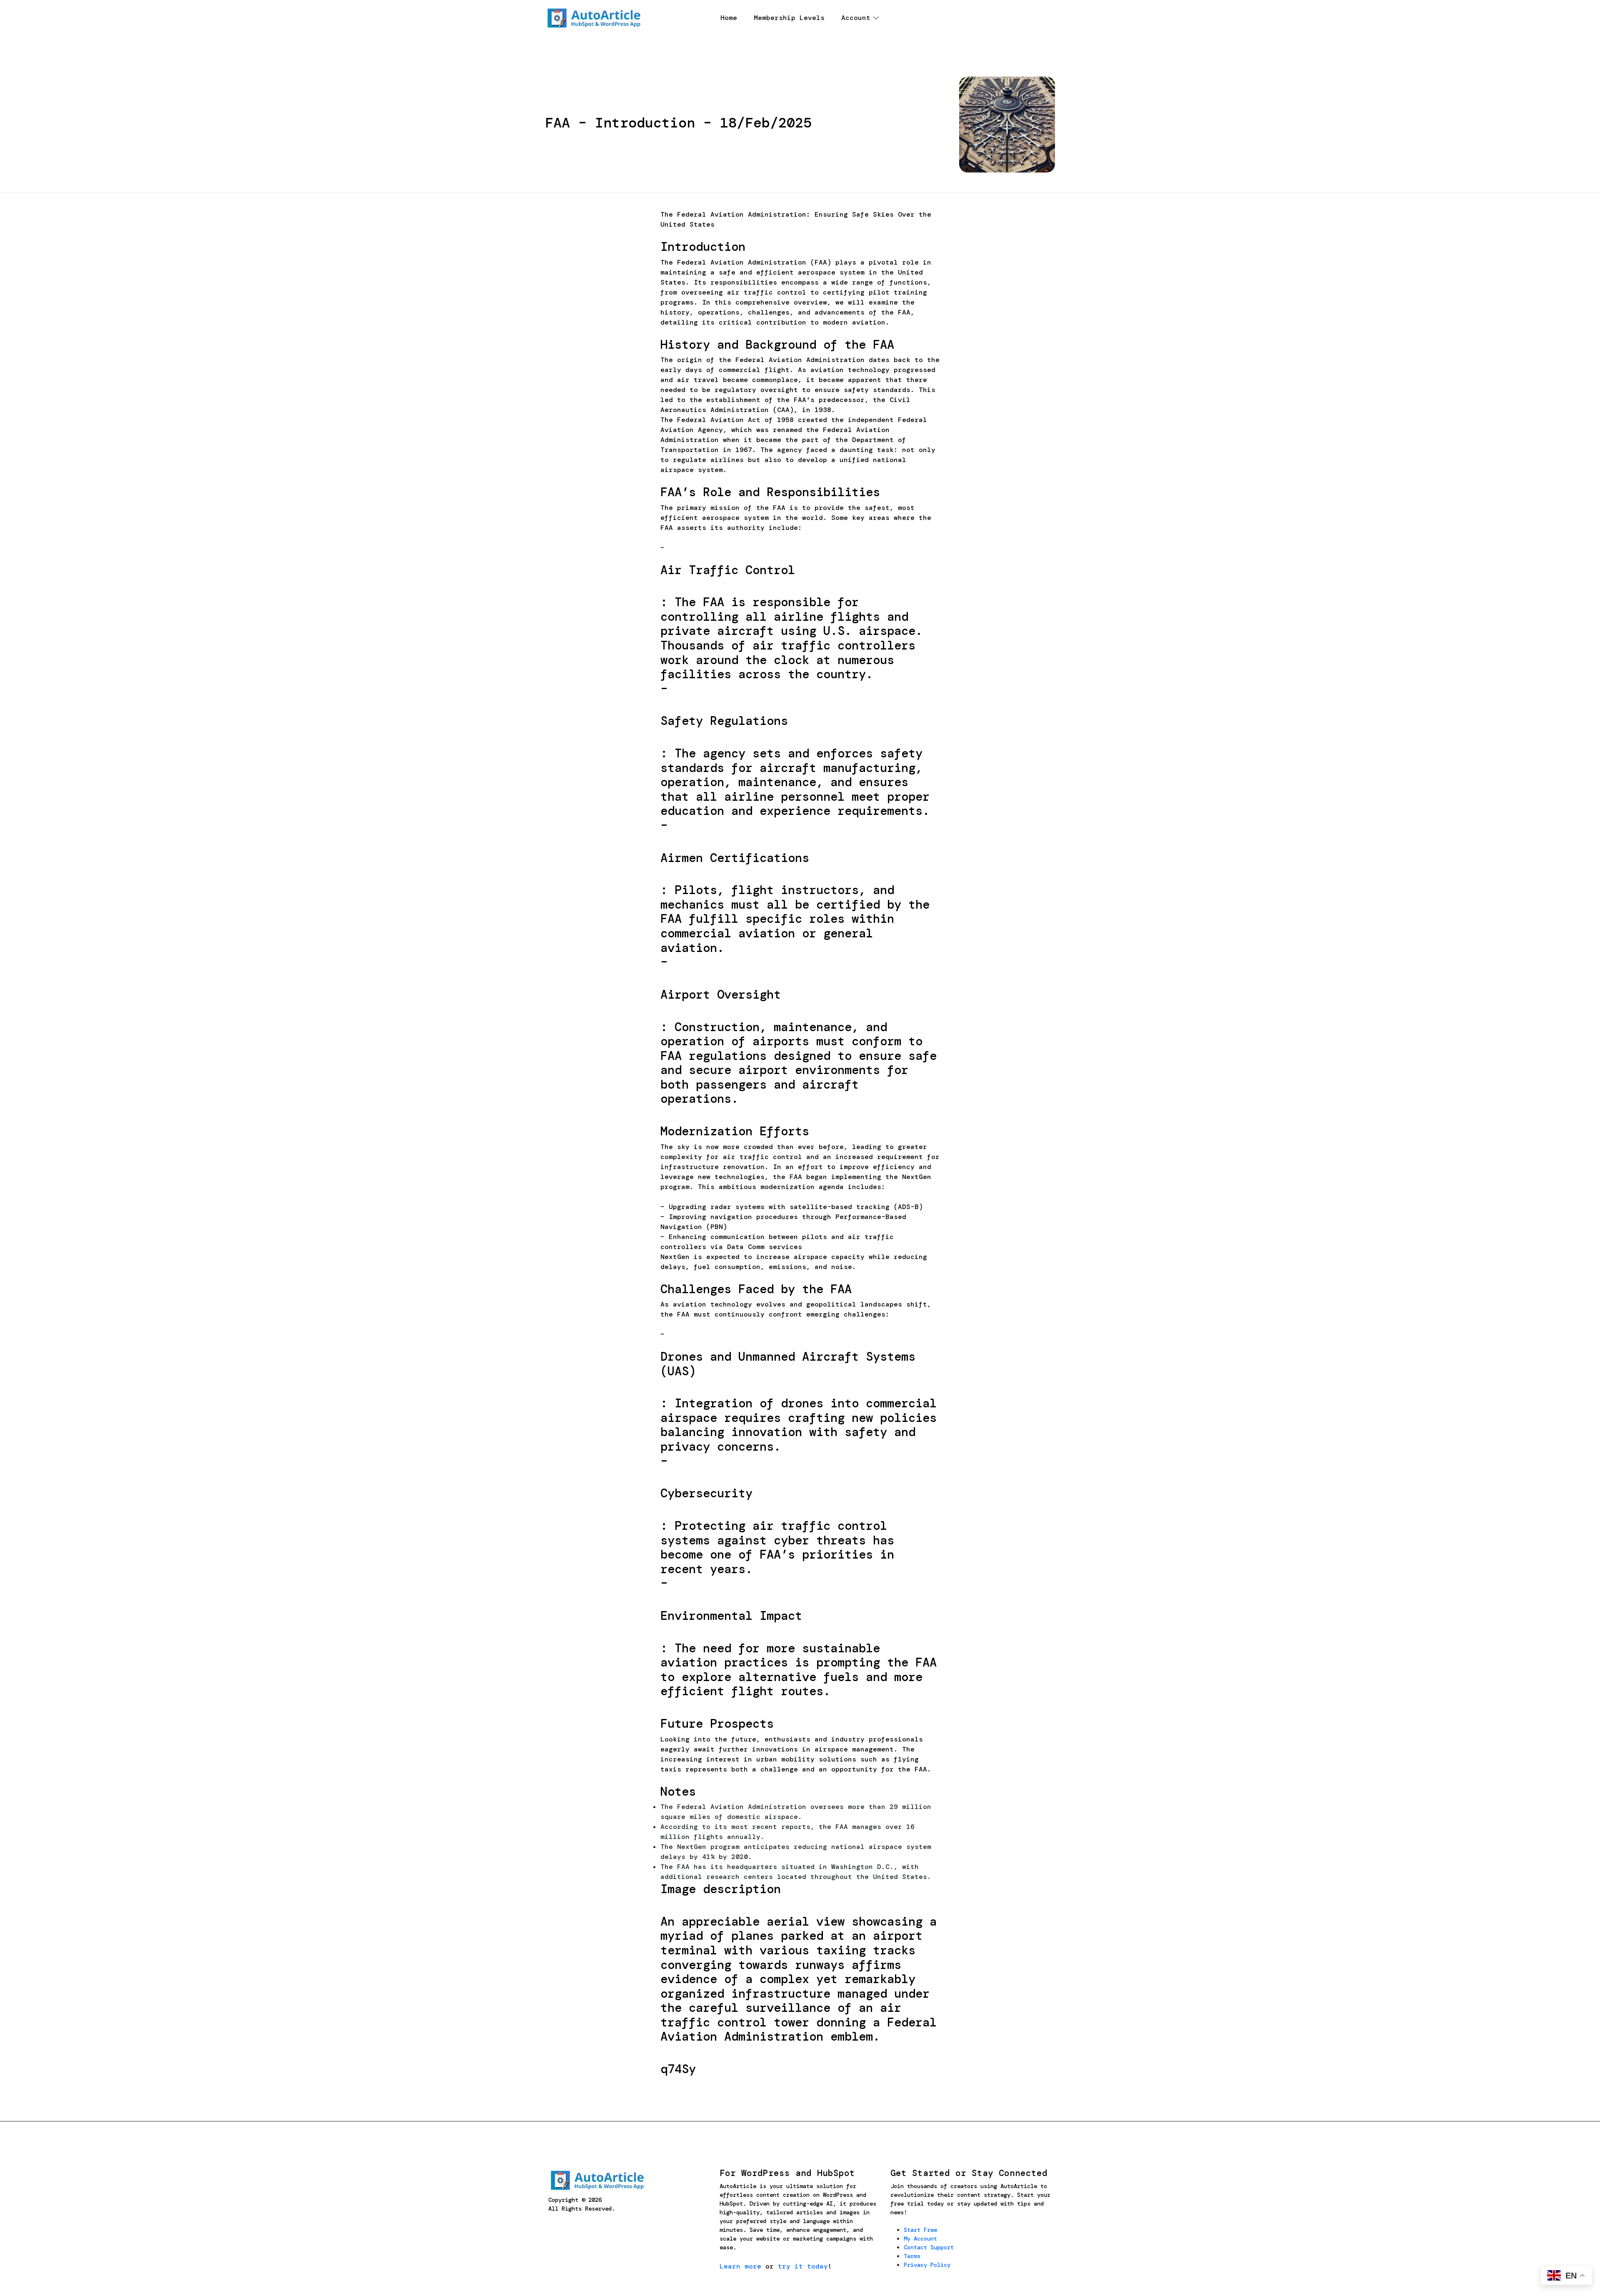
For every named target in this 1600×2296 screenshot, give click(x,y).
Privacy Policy (927, 2265)
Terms (912, 2256)
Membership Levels (789, 18)
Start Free (920, 2230)
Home (729, 18)
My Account (920, 2239)
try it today (803, 2266)
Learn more (740, 2266)
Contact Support (929, 2247)
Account (856, 18)
